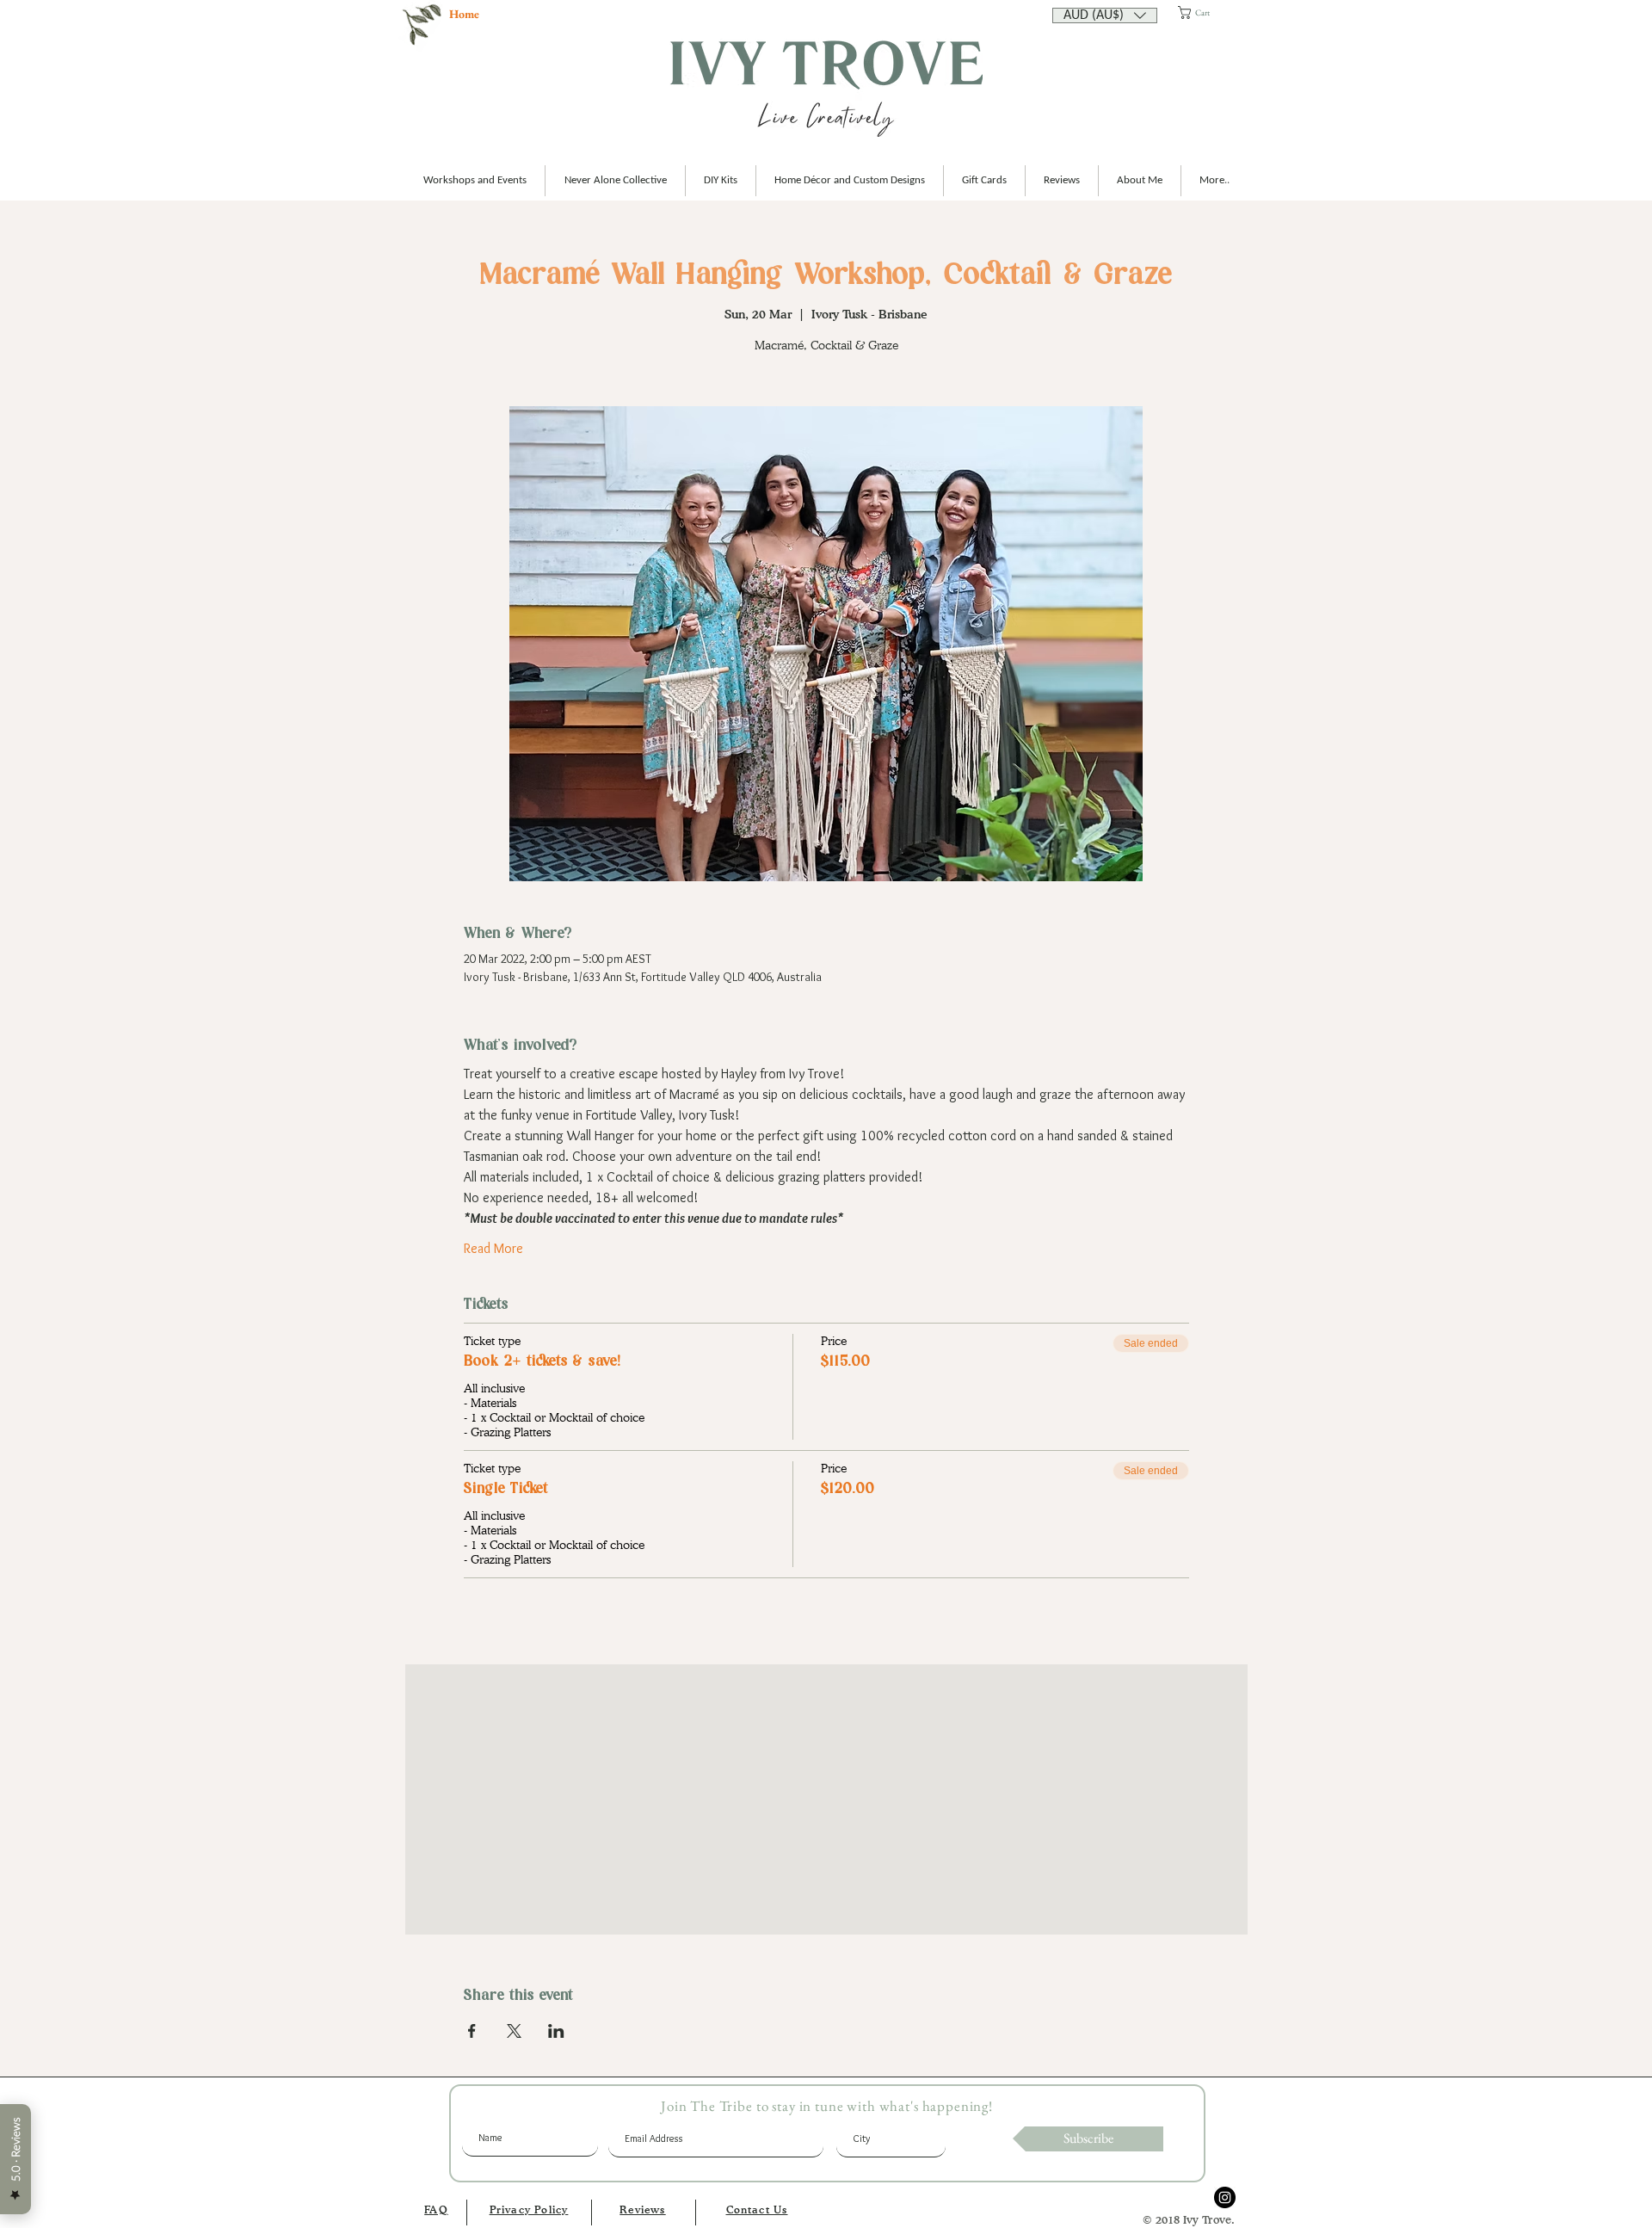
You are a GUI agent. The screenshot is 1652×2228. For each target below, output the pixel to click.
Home (464, 14)
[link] (1209, 12)
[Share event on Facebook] (472, 2031)
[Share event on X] (514, 2031)
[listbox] (1105, 15)
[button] (1105, 14)
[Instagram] (1225, 2197)
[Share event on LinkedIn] (556, 2031)
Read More (493, 1248)
